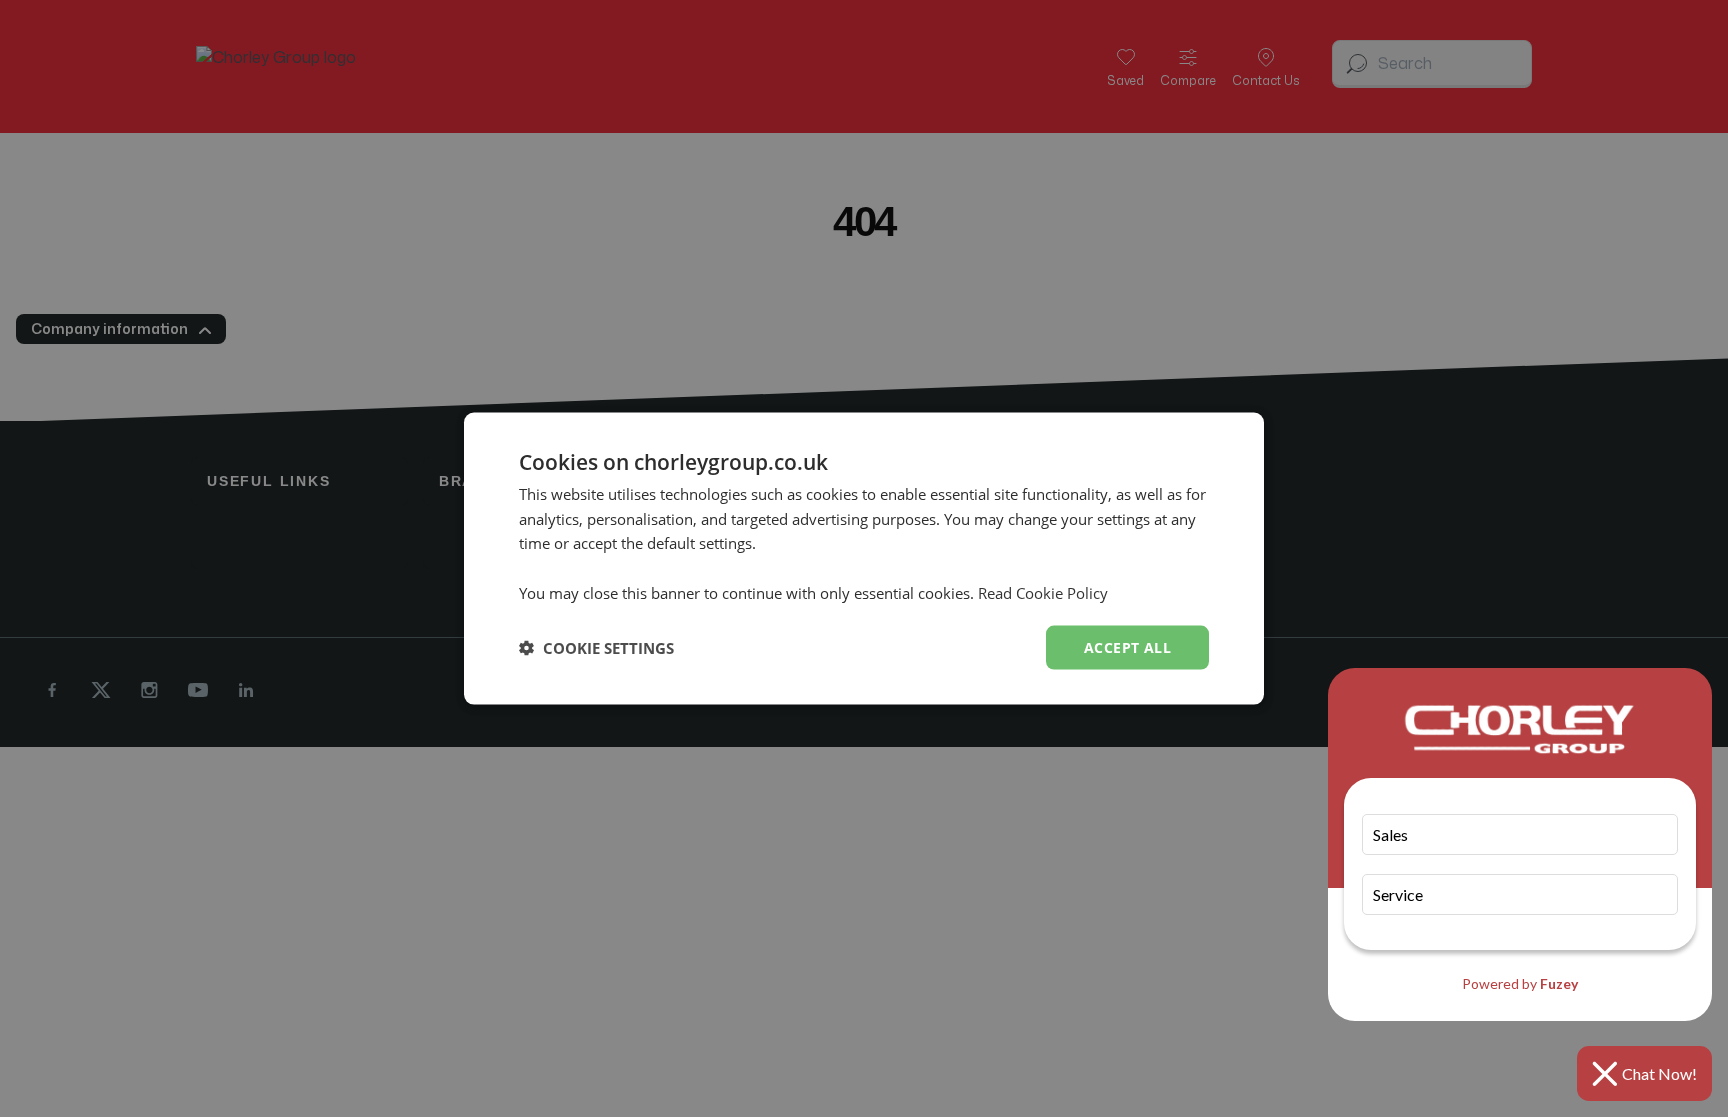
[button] (596, 648)
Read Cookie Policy (1043, 592)
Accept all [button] (1127, 646)
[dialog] (864, 558)
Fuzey (1559, 983)
